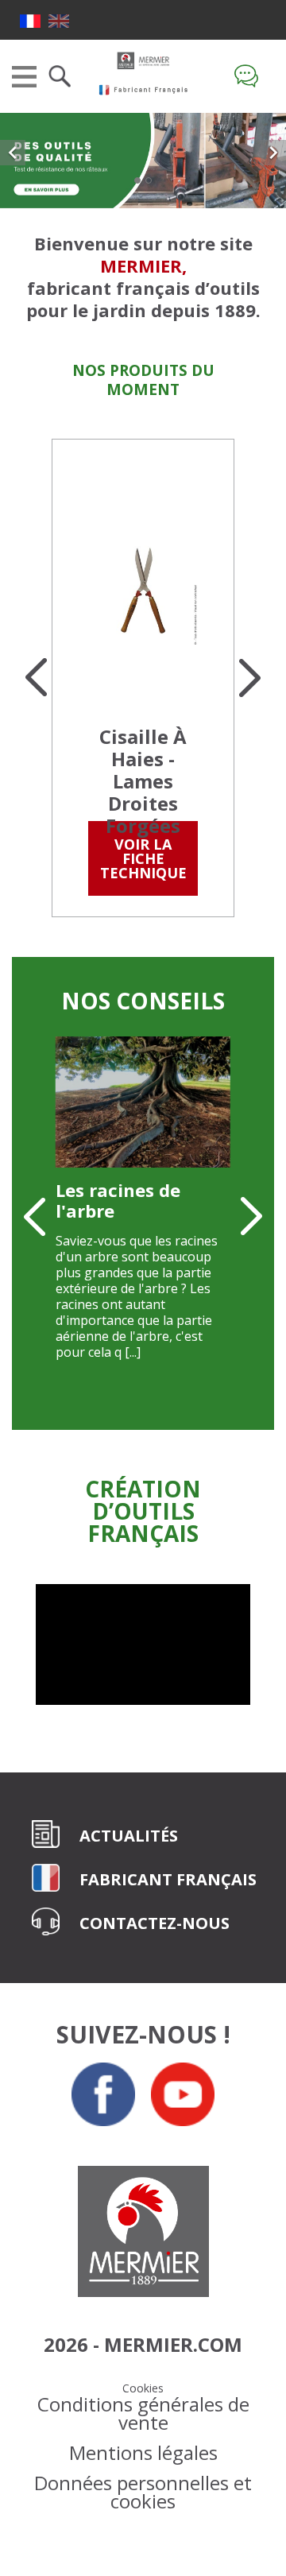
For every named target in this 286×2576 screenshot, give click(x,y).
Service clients (250, 76)
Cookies (143, 2388)
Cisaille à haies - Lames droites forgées (143, 781)
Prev (36, 678)
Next (250, 678)
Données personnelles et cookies (143, 2492)
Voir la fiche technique (143, 858)
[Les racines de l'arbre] (143, 1102)
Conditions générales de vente (143, 2413)
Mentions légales (143, 2452)
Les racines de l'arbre (118, 1200)
